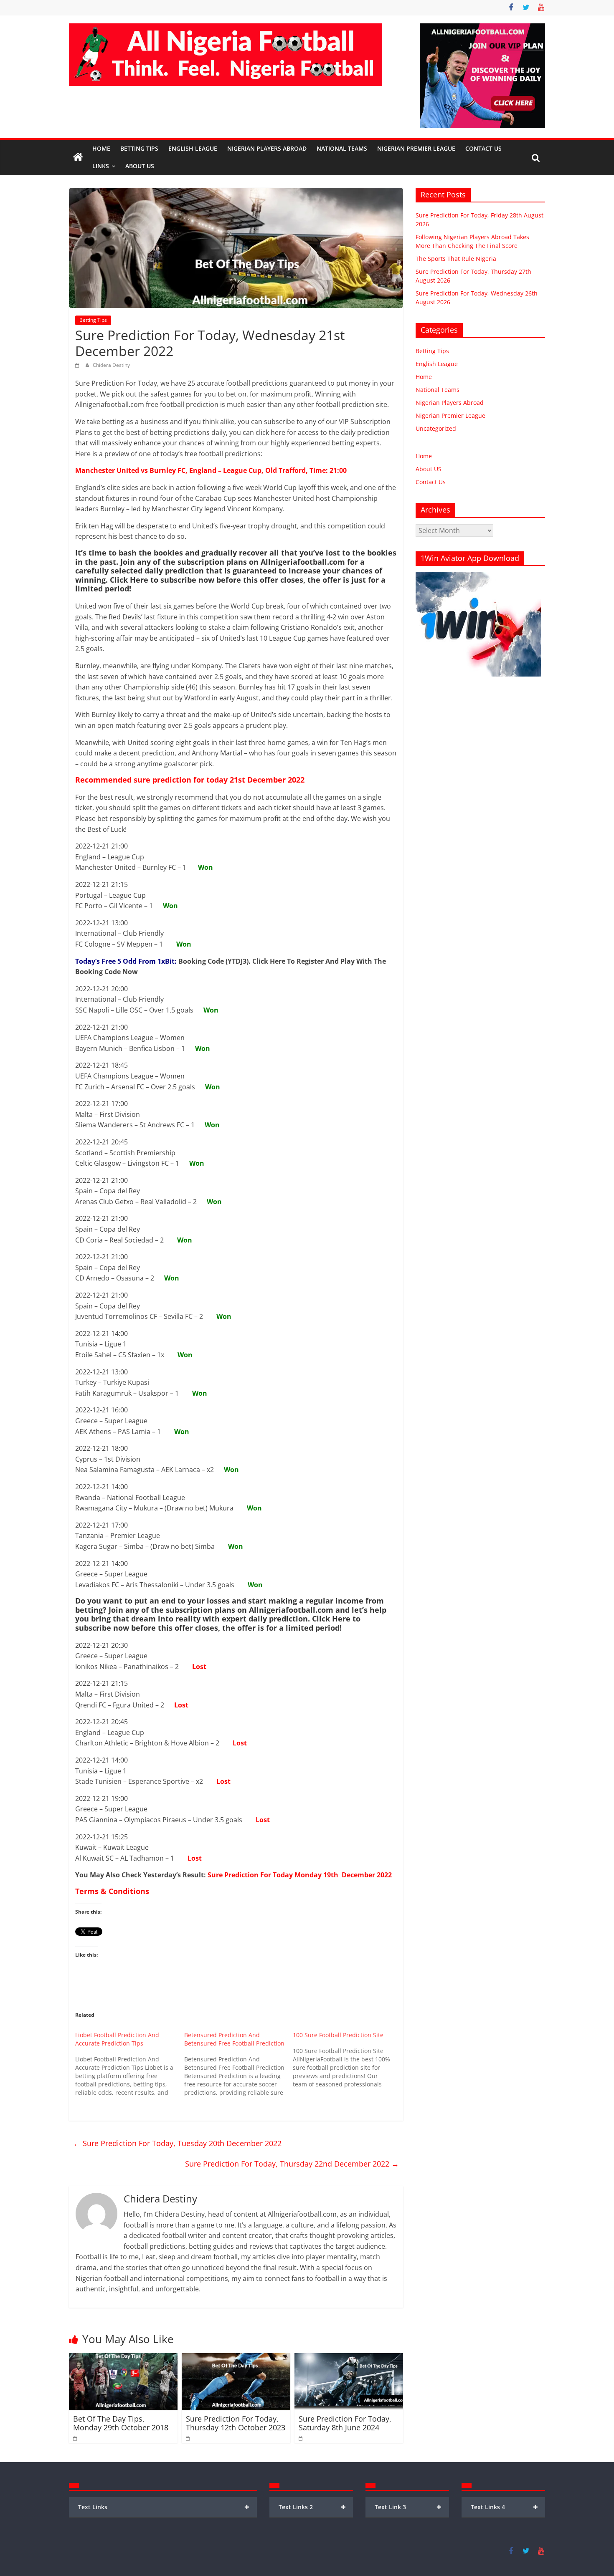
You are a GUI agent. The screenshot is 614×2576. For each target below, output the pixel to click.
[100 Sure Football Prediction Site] (347, 2060)
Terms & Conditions (112, 1891)
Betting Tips (139, 148)
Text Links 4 (504, 2507)
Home (101, 148)
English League (193, 148)
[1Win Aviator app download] (478, 577)
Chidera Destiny (111, 365)
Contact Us (483, 148)
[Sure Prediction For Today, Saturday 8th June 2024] (349, 2358)
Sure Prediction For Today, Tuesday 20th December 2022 (177, 2143)
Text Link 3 (408, 2507)
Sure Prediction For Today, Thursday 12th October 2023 (236, 2423)
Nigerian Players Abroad (267, 148)
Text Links (164, 2507)
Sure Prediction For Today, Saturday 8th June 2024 (345, 2423)
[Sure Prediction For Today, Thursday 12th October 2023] (236, 2358)
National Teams (342, 148)
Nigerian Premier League (416, 148)
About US (429, 469)
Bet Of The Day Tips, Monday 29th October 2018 (121, 2423)
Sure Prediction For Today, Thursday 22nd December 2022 (292, 2164)
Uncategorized (436, 428)
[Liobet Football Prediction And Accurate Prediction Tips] (130, 2064)
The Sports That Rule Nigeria (456, 259)
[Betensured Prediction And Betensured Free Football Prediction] (239, 2064)
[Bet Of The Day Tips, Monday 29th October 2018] (123, 2358)
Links (101, 166)
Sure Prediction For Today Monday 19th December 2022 (300, 1875)
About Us (140, 166)
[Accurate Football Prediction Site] (78, 157)
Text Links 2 (312, 2507)
